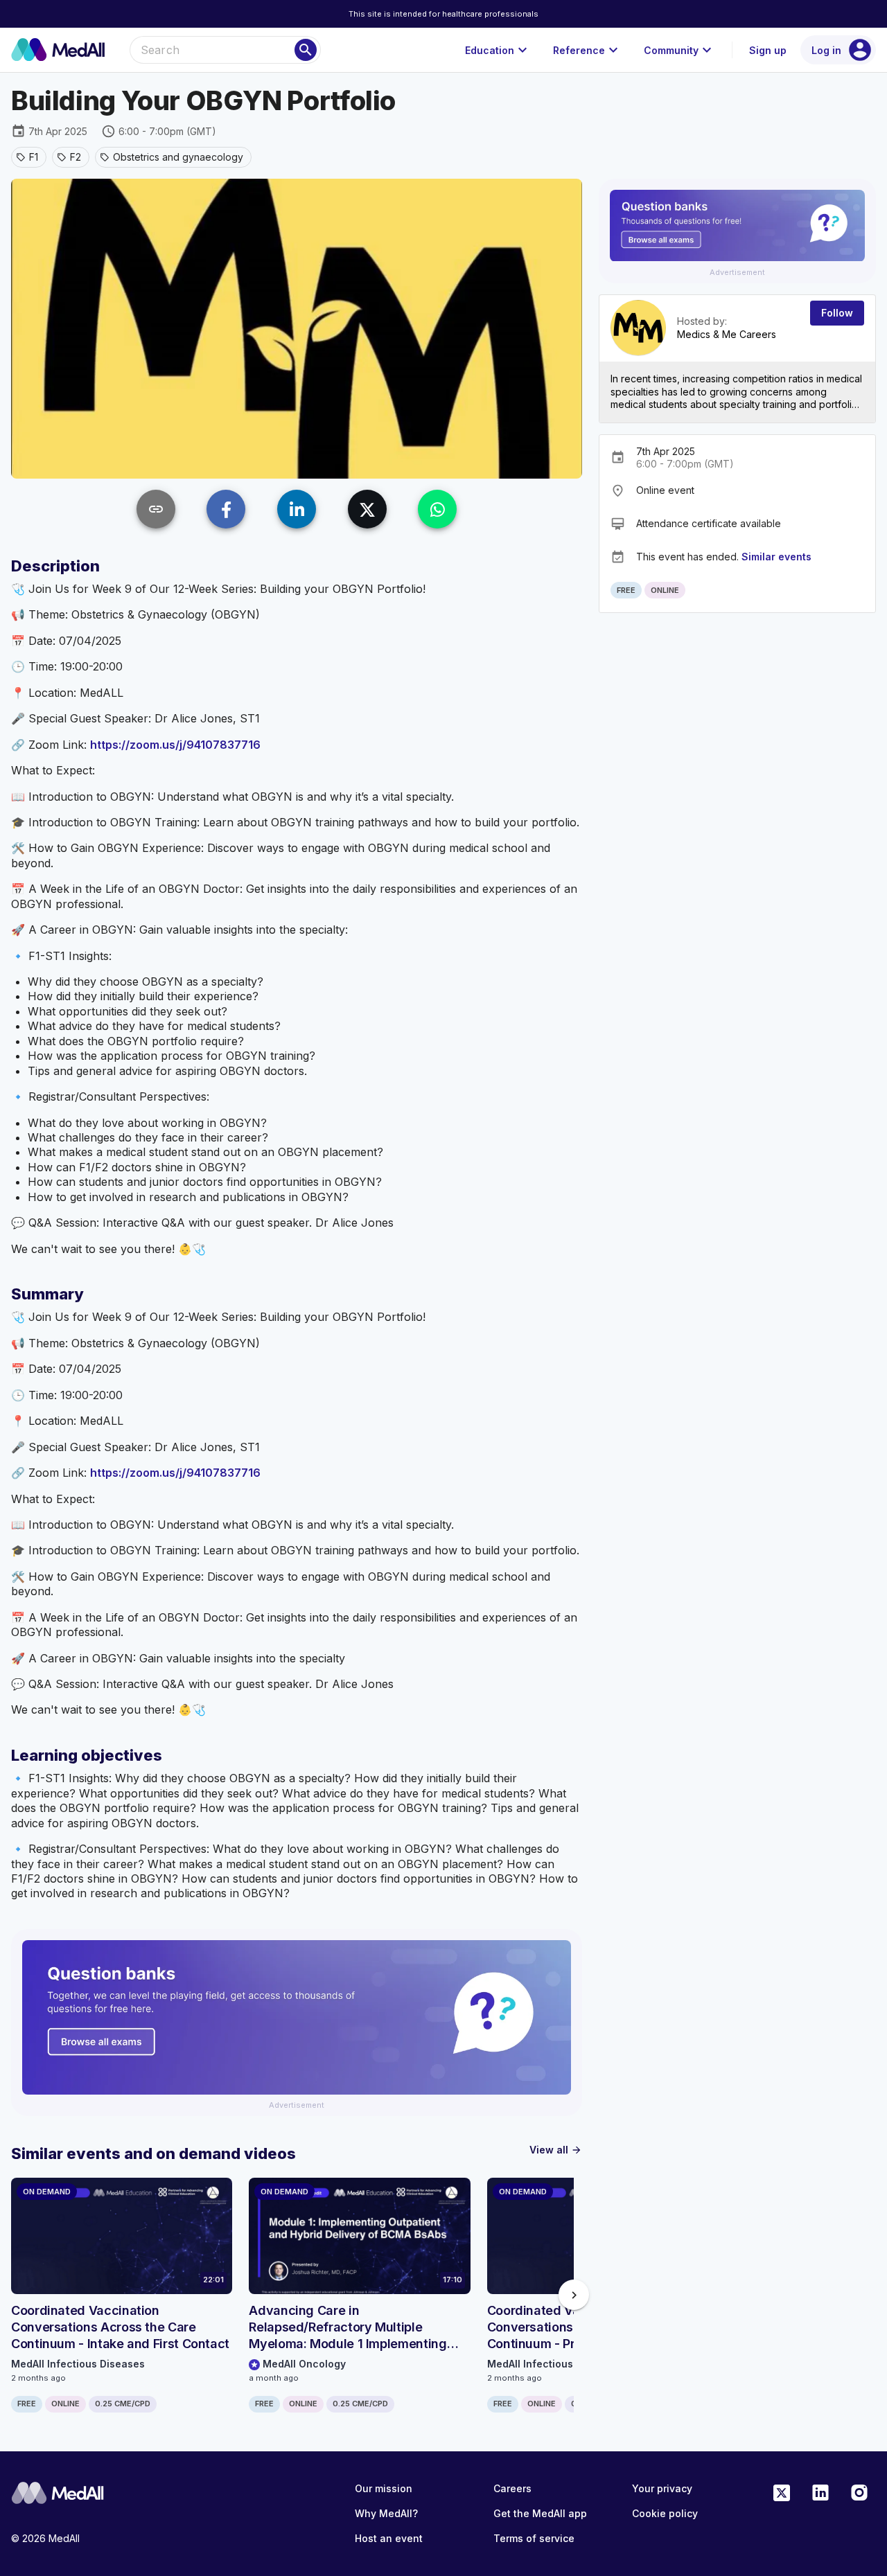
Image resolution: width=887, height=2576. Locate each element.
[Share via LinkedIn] (297, 509)
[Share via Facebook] (226, 509)
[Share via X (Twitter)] (367, 509)
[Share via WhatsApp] (437, 509)
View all (556, 2150)
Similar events (776, 556)
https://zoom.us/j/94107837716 (175, 745)
